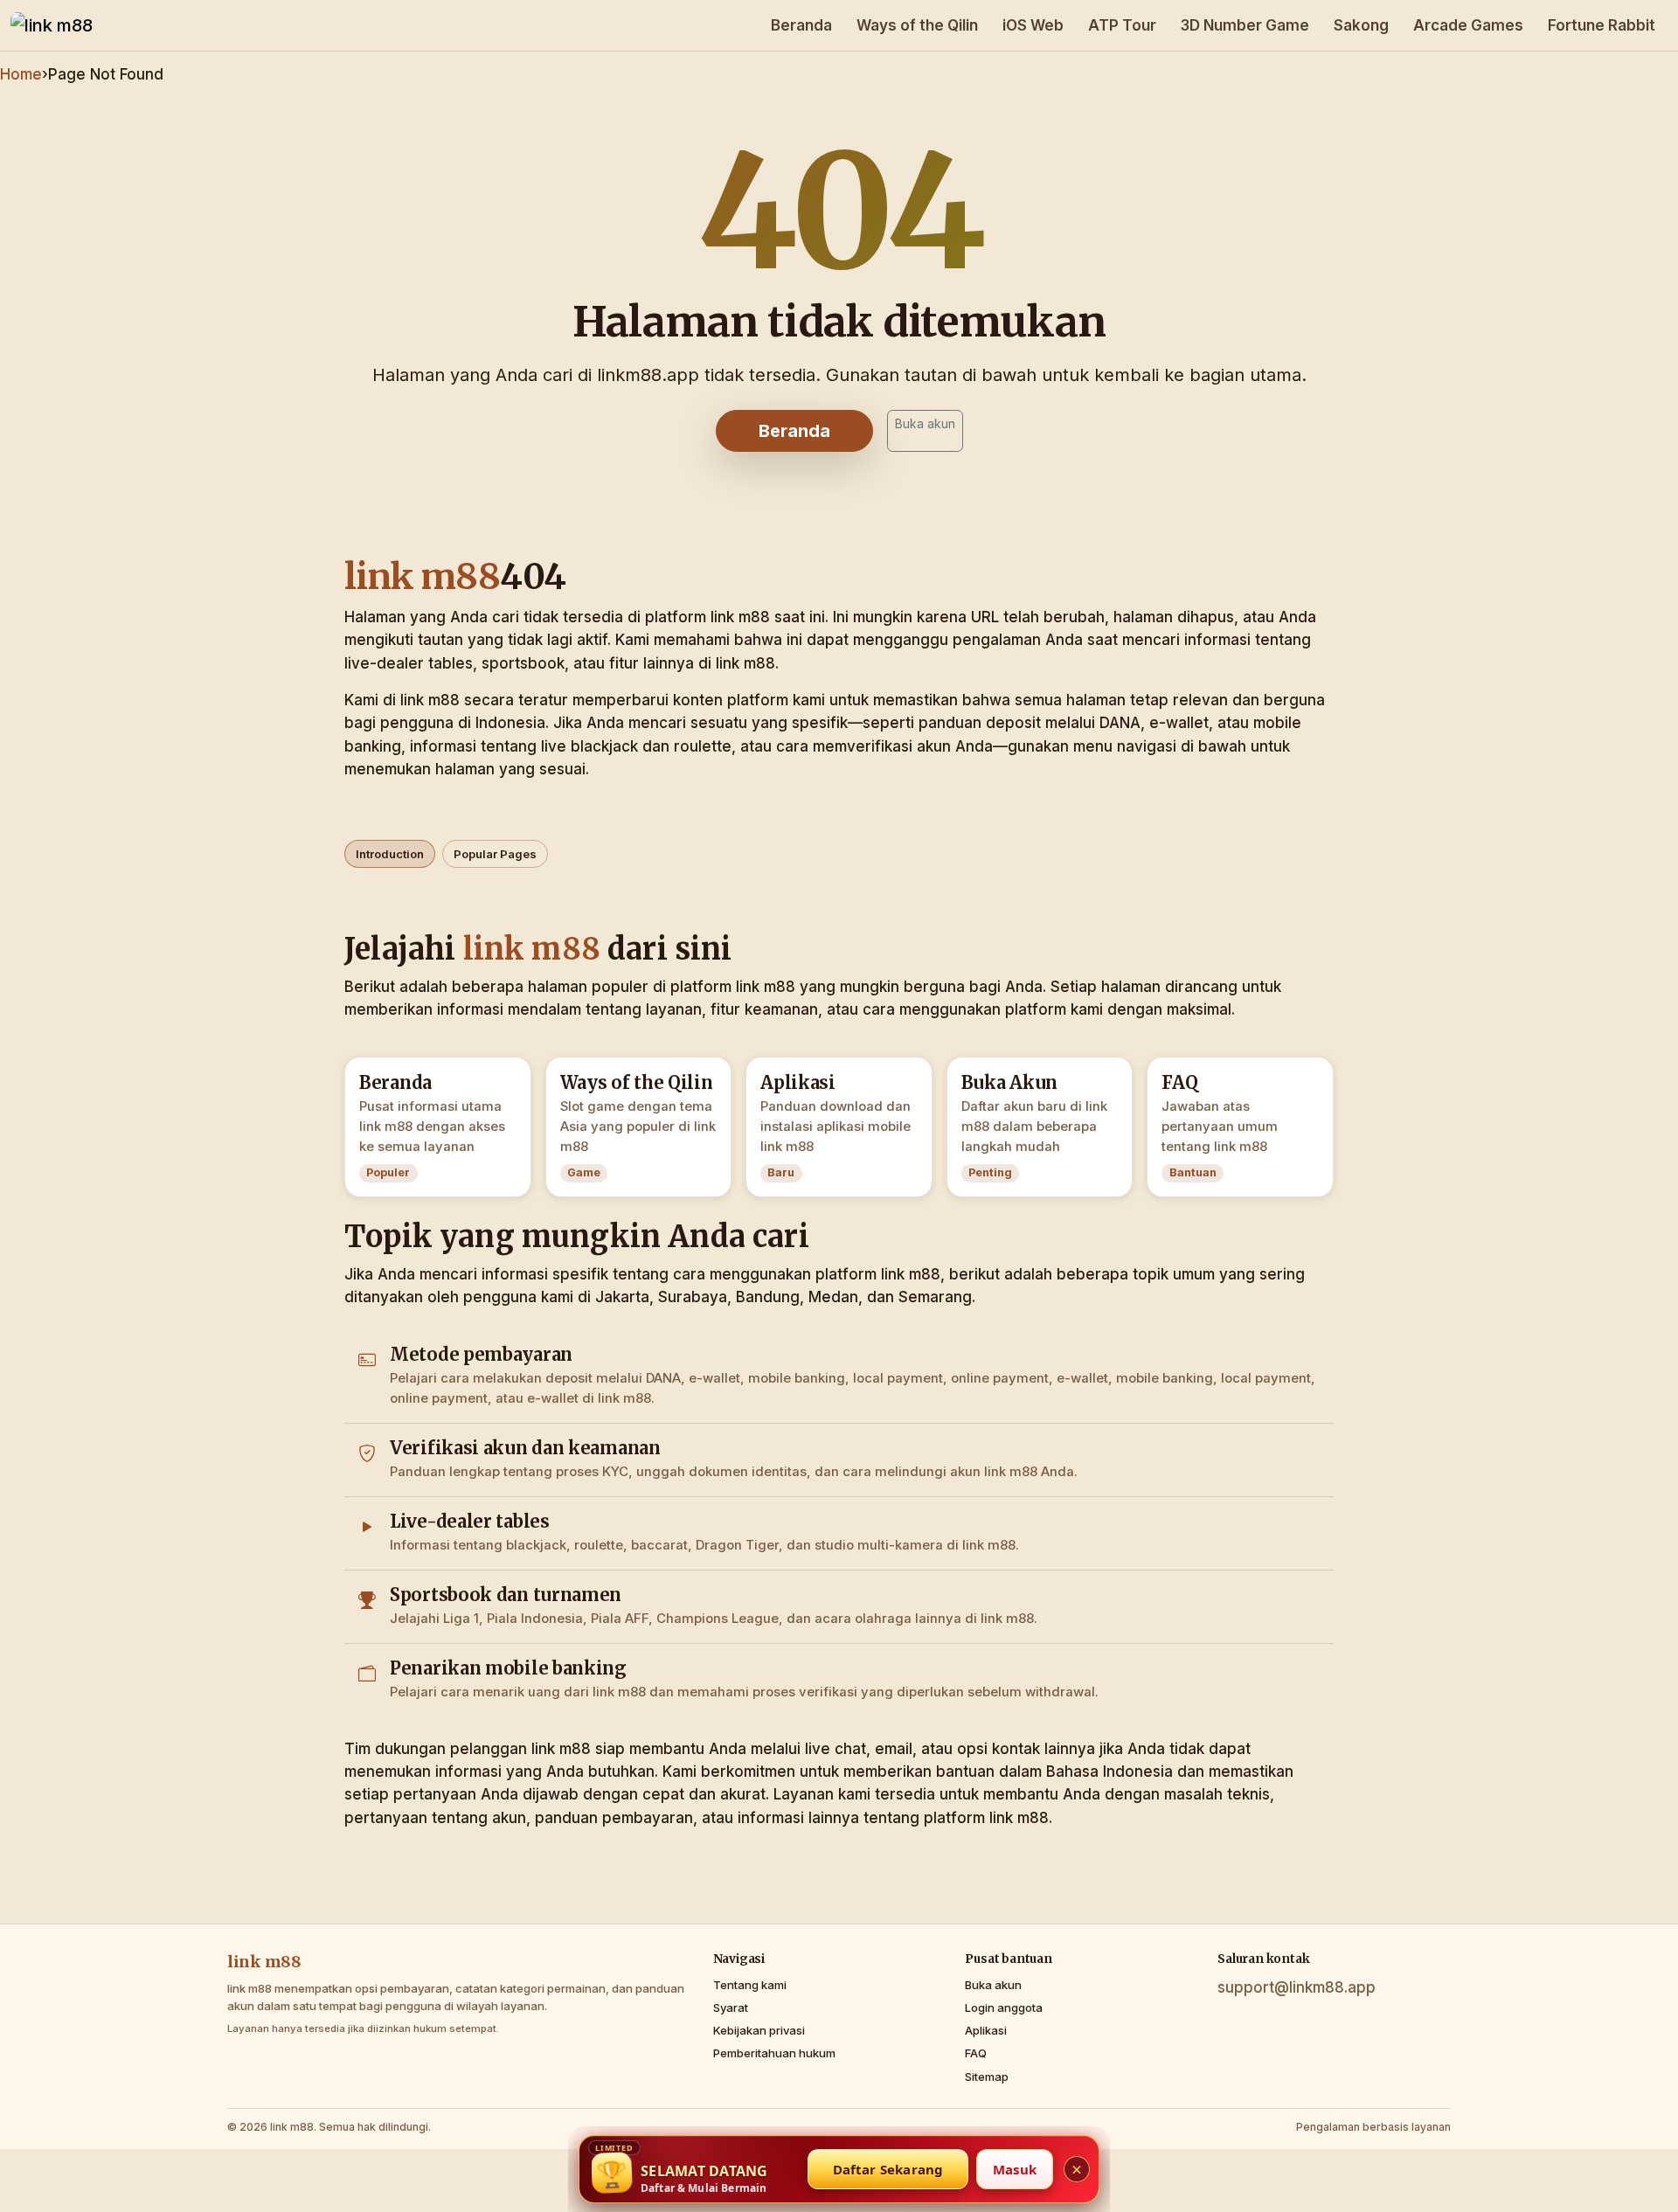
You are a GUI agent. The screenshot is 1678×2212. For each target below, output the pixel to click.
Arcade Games (1468, 25)
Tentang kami (750, 1985)
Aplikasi (986, 2030)
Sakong (1361, 25)
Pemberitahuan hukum (774, 2053)
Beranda (801, 25)
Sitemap (987, 2077)
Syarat (731, 2007)
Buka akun (925, 423)
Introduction (390, 854)
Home (21, 74)
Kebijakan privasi (759, 2030)
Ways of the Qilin (917, 25)
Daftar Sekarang (888, 2169)
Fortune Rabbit (1602, 25)
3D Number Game (1245, 25)
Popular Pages (495, 854)
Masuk (1015, 2169)
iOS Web (1033, 25)
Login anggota (1004, 2007)
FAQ (976, 2053)
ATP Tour (1122, 25)
